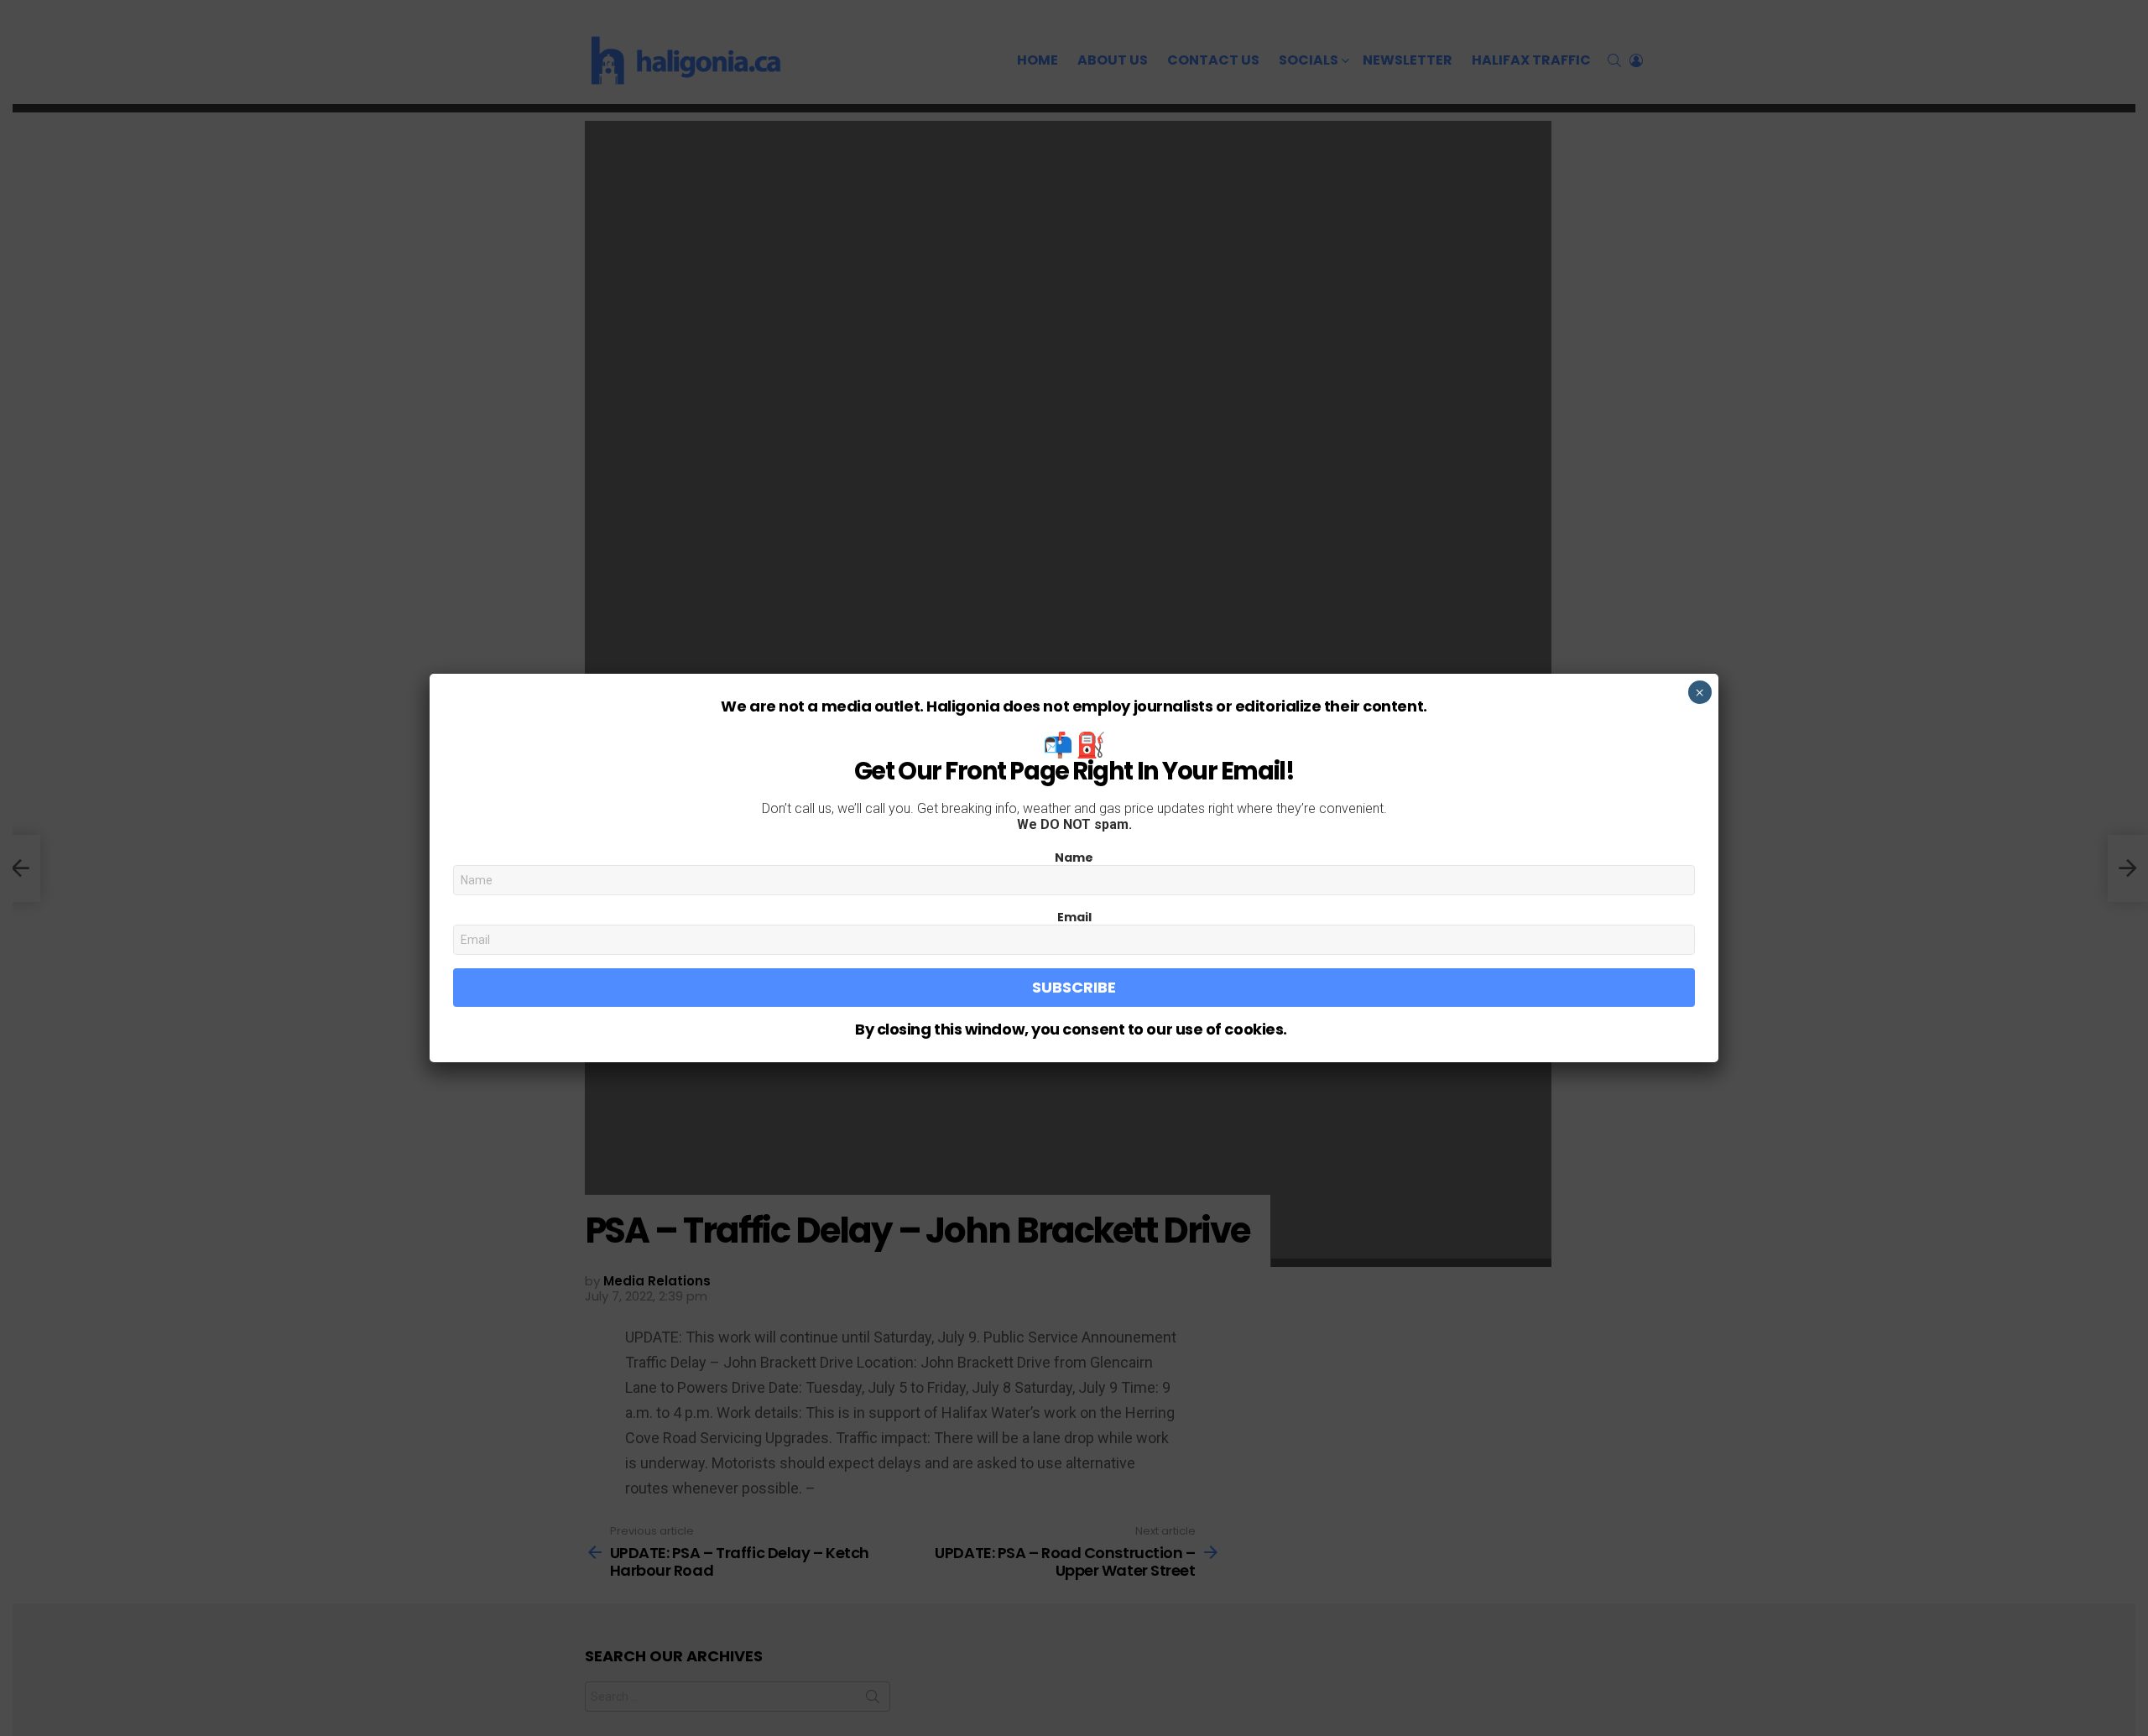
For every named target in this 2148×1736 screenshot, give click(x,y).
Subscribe (1074, 987)
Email (1074, 917)
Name (1074, 858)
